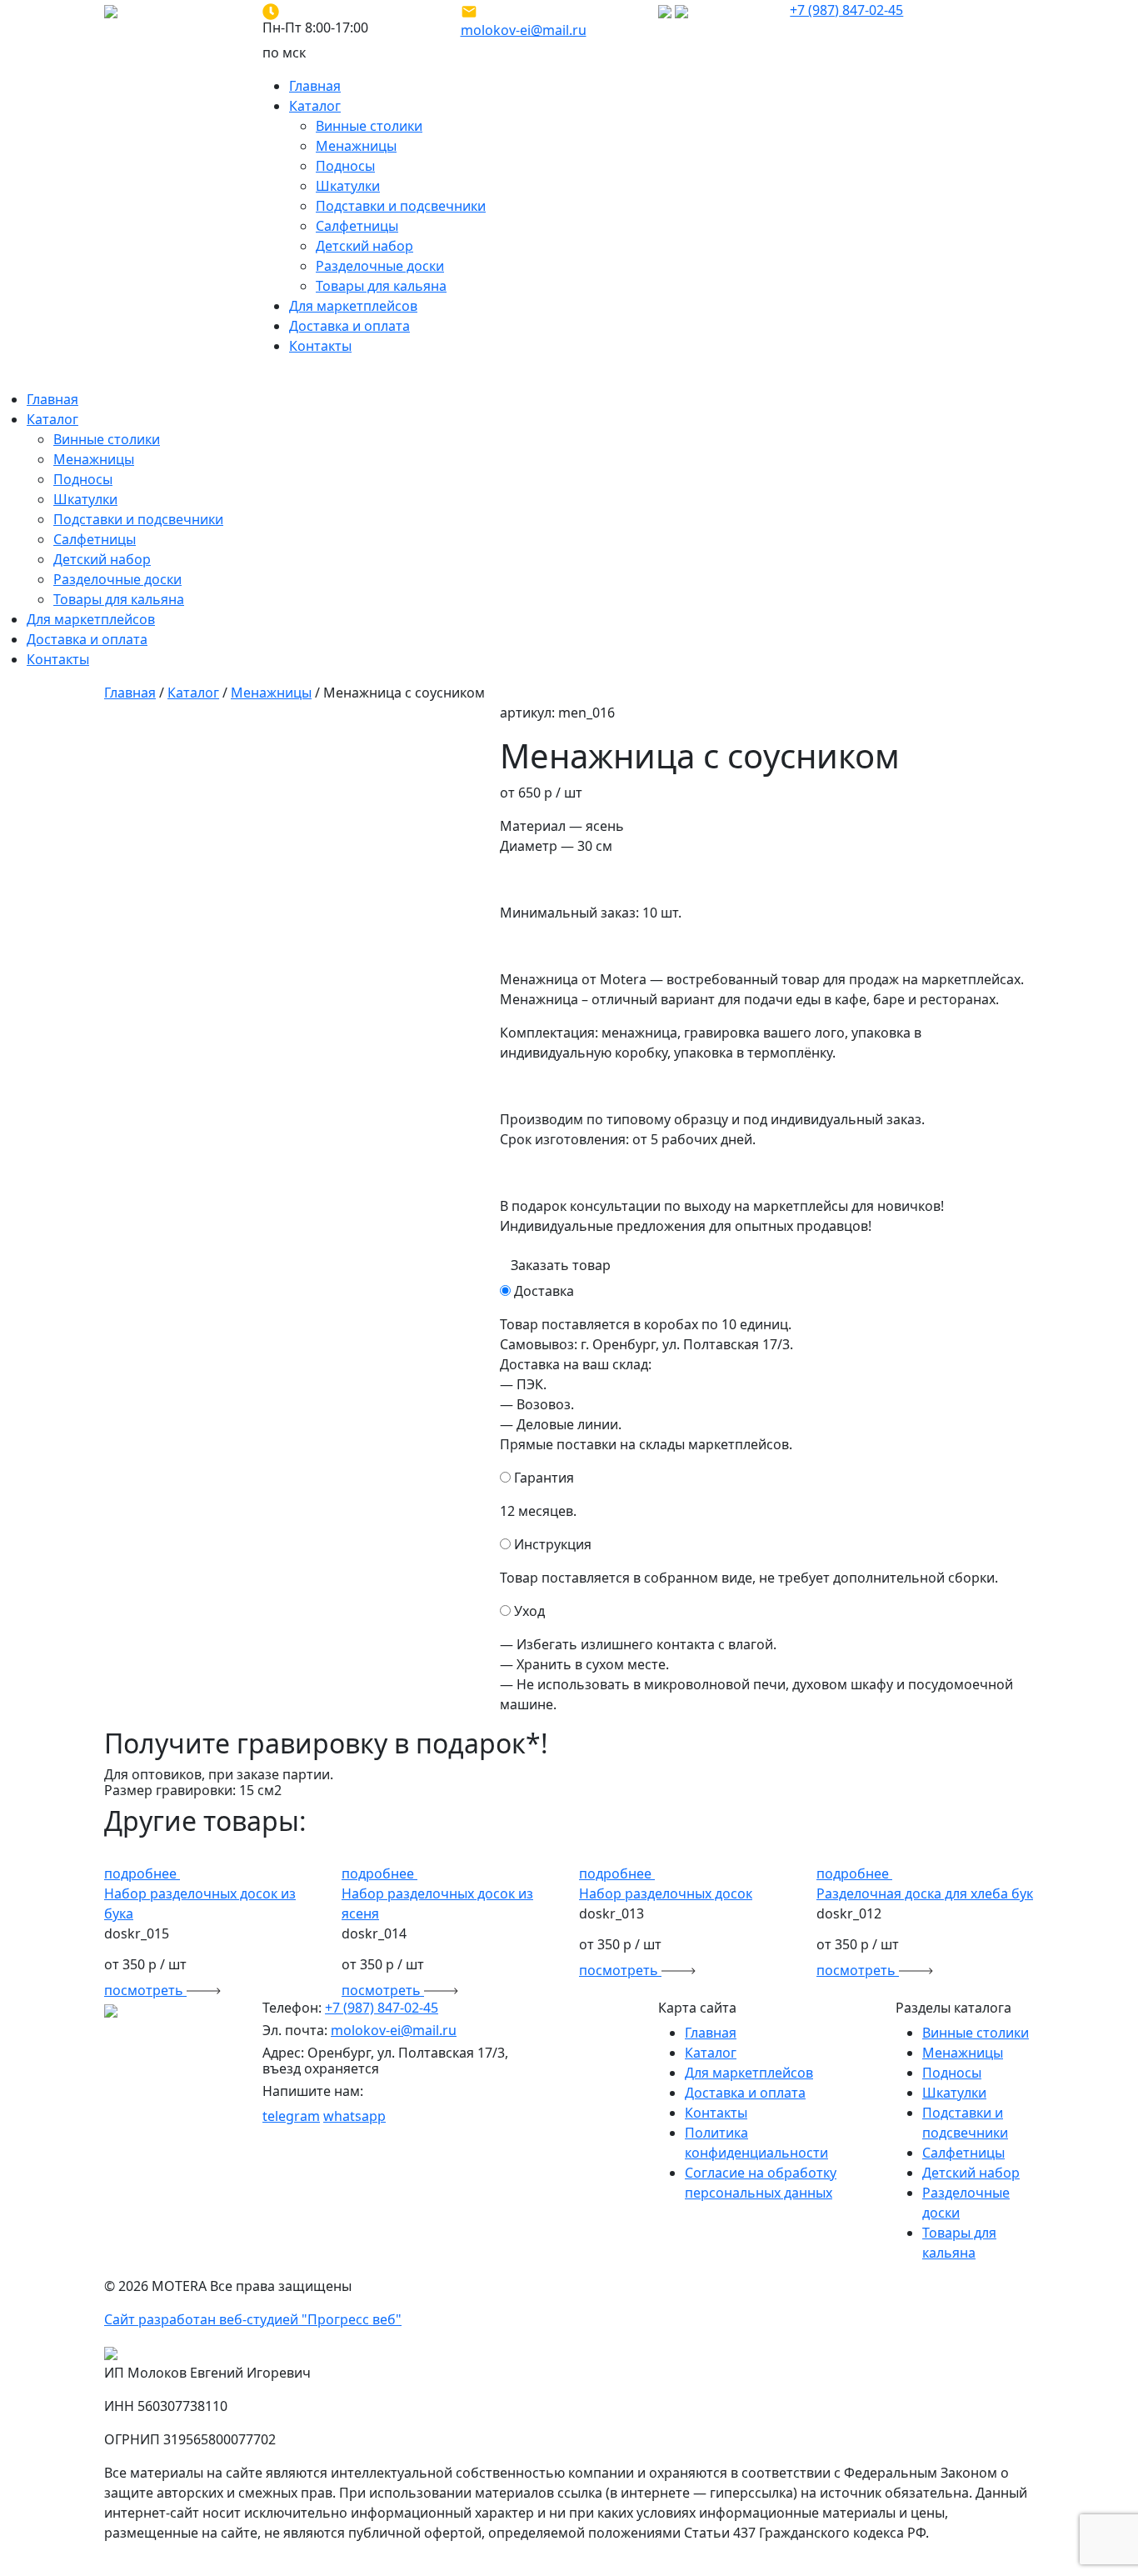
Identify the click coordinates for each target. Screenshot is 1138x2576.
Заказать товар (561, 1265)
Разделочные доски (380, 266)
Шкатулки (348, 186)
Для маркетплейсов (353, 306)
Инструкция (553, 1544)
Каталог (315, 106)
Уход (529, 1611)
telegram (291, 2116)
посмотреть (145, 1990)
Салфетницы (357, 226)
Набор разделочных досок (666, 1893)
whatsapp (354, 2116)
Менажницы (356, 146)
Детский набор (364, 246)
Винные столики (369, 126)
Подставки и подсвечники (401, 206)
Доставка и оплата (349, 326)
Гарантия (544, 1478)
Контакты (320, 346)
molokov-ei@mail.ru (524, 30)
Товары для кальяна (381, 286)
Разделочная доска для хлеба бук (925, 1893)
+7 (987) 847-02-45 (846, 10)
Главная (315, 86)
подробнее (142, 1873)
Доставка (544, 1291)
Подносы (345, 166)
